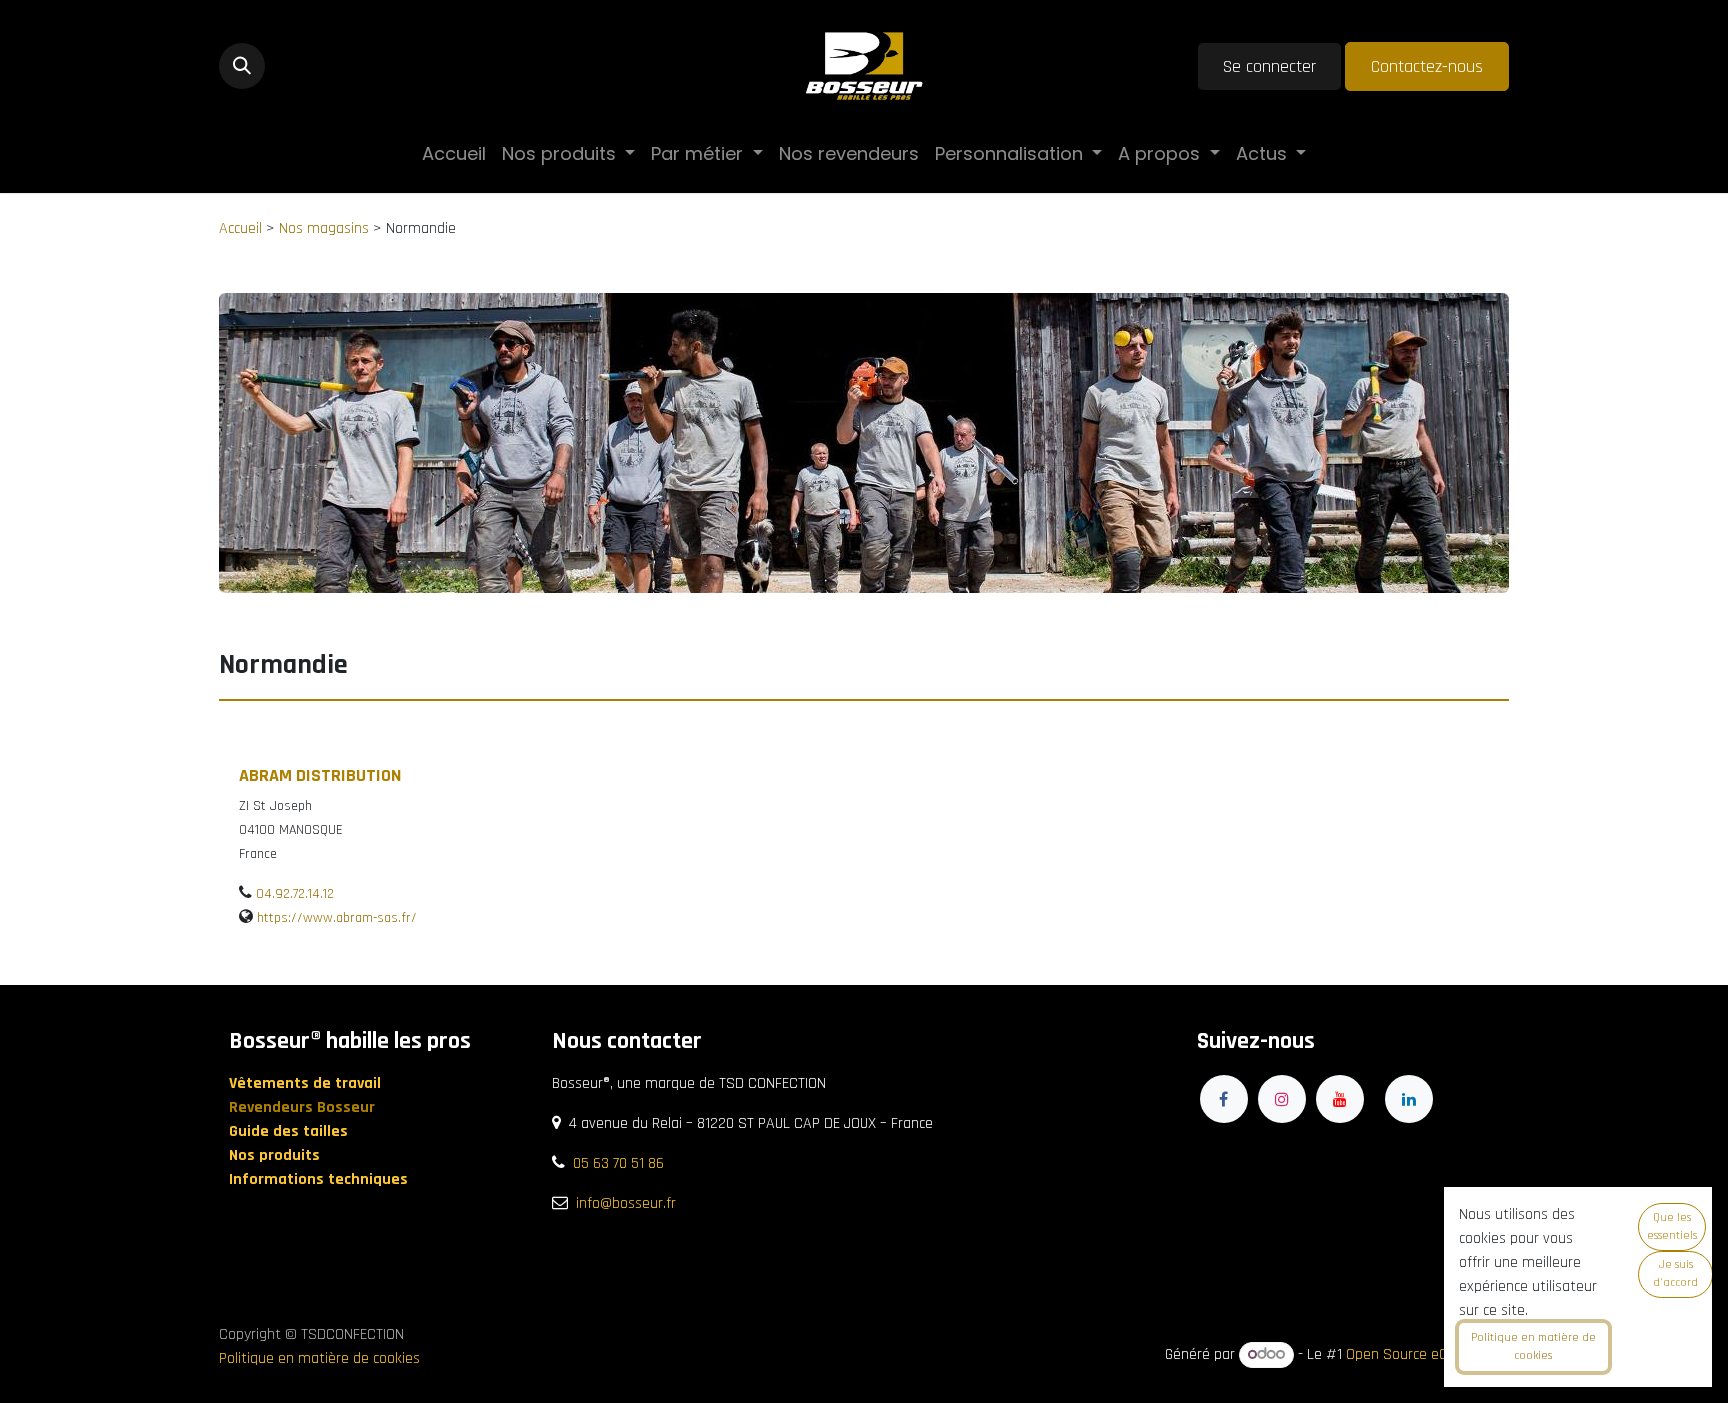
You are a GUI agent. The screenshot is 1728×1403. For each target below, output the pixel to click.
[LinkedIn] (1409, 1099)
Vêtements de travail (307, 1083)
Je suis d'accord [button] (1675, 1273)
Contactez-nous (1427, 66)
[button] (242, 66)
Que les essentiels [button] (1672, 1226)
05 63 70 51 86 (618, 1163)
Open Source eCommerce (1427, 1354)
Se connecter (1269, 66)
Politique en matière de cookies (319, 1358)
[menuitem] (454, 153)
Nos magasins (324, 228)
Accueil (240, 228)
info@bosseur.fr (626, 1203)
